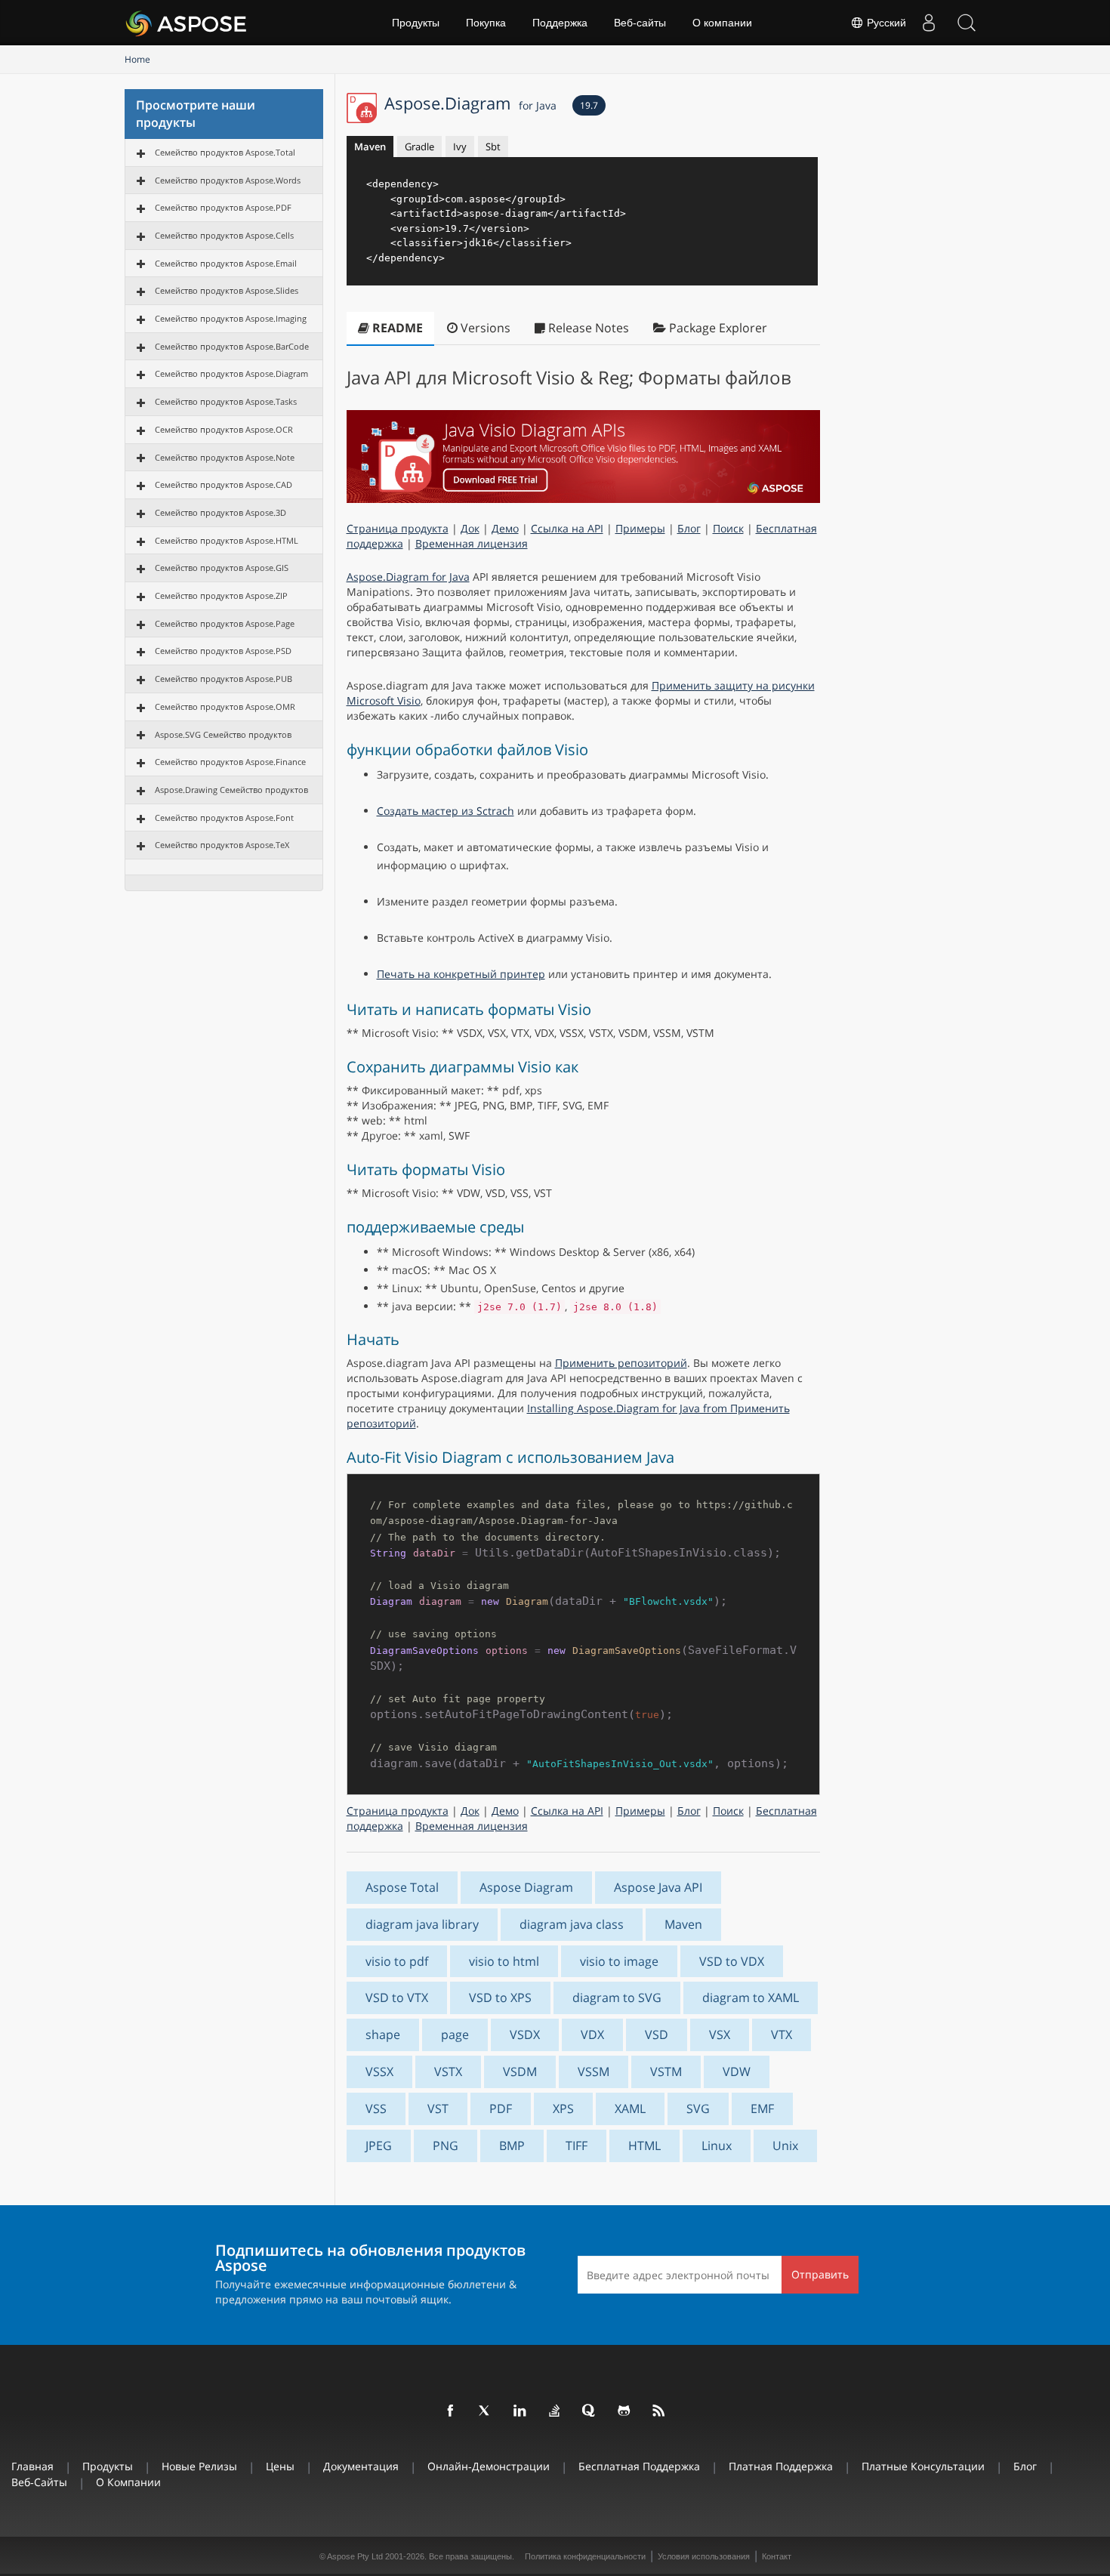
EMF (762, 2109)
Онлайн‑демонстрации (489, 2466)
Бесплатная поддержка (639, 2466)
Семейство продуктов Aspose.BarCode (232, 346)
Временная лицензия (472, 543)
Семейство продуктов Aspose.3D (220, 512)
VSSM (594, 2072)
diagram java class (572, 1924)
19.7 (589, 105)
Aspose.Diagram (470, 103)
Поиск (728, 528)
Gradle (419, 147)
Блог (689, 528)
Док (470, 528)
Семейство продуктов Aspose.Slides (227, 290)
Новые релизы (199, 2466)
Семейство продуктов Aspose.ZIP (221, 595)
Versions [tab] (484, 328)
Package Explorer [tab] (717, 328)
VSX (720, 2035)
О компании (722, 23)
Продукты (416, 23)
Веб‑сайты (640, 23)
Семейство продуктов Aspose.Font (224, 818)
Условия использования (704, 2556)
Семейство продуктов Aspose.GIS (222, 568)
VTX (782, 2035)
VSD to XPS (500, 1998)
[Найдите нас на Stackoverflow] (555, 2411)
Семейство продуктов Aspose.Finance (230, 762)
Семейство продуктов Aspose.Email (226, 263)
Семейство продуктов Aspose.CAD (224, 484)
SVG (698, 2109)
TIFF (577, 2146)
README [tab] (396, 328)
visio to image (619, 1961)
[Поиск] (967, 23)
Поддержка (560, 23)
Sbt (493, 147)
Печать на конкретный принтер (461, 974)
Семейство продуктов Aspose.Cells (224, 235)
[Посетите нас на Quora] (590, 2411)
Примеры (640, 528)
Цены (280, 2466)
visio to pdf (397, 1961)
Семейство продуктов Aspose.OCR (224, 429)
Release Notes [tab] (587, 328)
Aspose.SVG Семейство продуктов (223, 734)
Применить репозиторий (621, 1363)
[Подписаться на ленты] (659, 2411)
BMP (512, 2146)
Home (137, 59)
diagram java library (422, 1924)
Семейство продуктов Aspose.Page (225, 623)
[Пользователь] (929, 23)
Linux (717, 2146)
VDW (737, 2072)
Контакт (777, 2556)
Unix (785, 2146)
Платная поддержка (781, 2466)
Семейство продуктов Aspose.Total (225, 152)
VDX (592, 2035)
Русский (885, 23)
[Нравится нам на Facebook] (451, 2411)
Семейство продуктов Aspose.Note (225, 457)
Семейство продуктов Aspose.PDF (223, 207)
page (455, 2035)
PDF (501, 2109)
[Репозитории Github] (624, 2411)
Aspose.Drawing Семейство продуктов (231, 790)
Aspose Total (402, 1887)
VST (438, 2109)
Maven (370, 147)
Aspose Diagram (526, 1887)
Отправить (820, 2274)
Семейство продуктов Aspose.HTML (227, 540)
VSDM (520, 2072)
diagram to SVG (617, 1998)
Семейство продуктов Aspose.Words (228, 180)
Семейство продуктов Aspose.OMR (225, 706)
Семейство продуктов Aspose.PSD (223, 651)
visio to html (504, 1961)
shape (383, 2035)
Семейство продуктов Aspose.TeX (222, 845)
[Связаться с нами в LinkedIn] (520, 2411)
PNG (446, 2146)
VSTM (666, 2072)
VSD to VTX (397, 1998)
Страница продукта (398, 528)
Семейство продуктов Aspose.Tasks (226, 401)
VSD (657, 2035)
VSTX (448, 2072)
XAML (630, 2109)
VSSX (379, 2072)
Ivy (460, 147)
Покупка (486, 23)
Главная (32, 2466)
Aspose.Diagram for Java (408, 577)
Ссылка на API (567, 528)
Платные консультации (923, 2466)
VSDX (525, 2035)
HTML (644, 2146)
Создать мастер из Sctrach (446, 811)
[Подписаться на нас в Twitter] (486, 2411)
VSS (376, 2109)
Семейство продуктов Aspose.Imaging (231, 318)
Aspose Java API (658, 1887)
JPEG (379, 2146)
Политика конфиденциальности (585, 2556)
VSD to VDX (732, 1961)
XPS (563, 2109)
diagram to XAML (751, 1998)
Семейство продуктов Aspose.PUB (224, 679)
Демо (505, 528)
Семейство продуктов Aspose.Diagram (231, 373)
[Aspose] (187, 23)
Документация (361, 2466)
